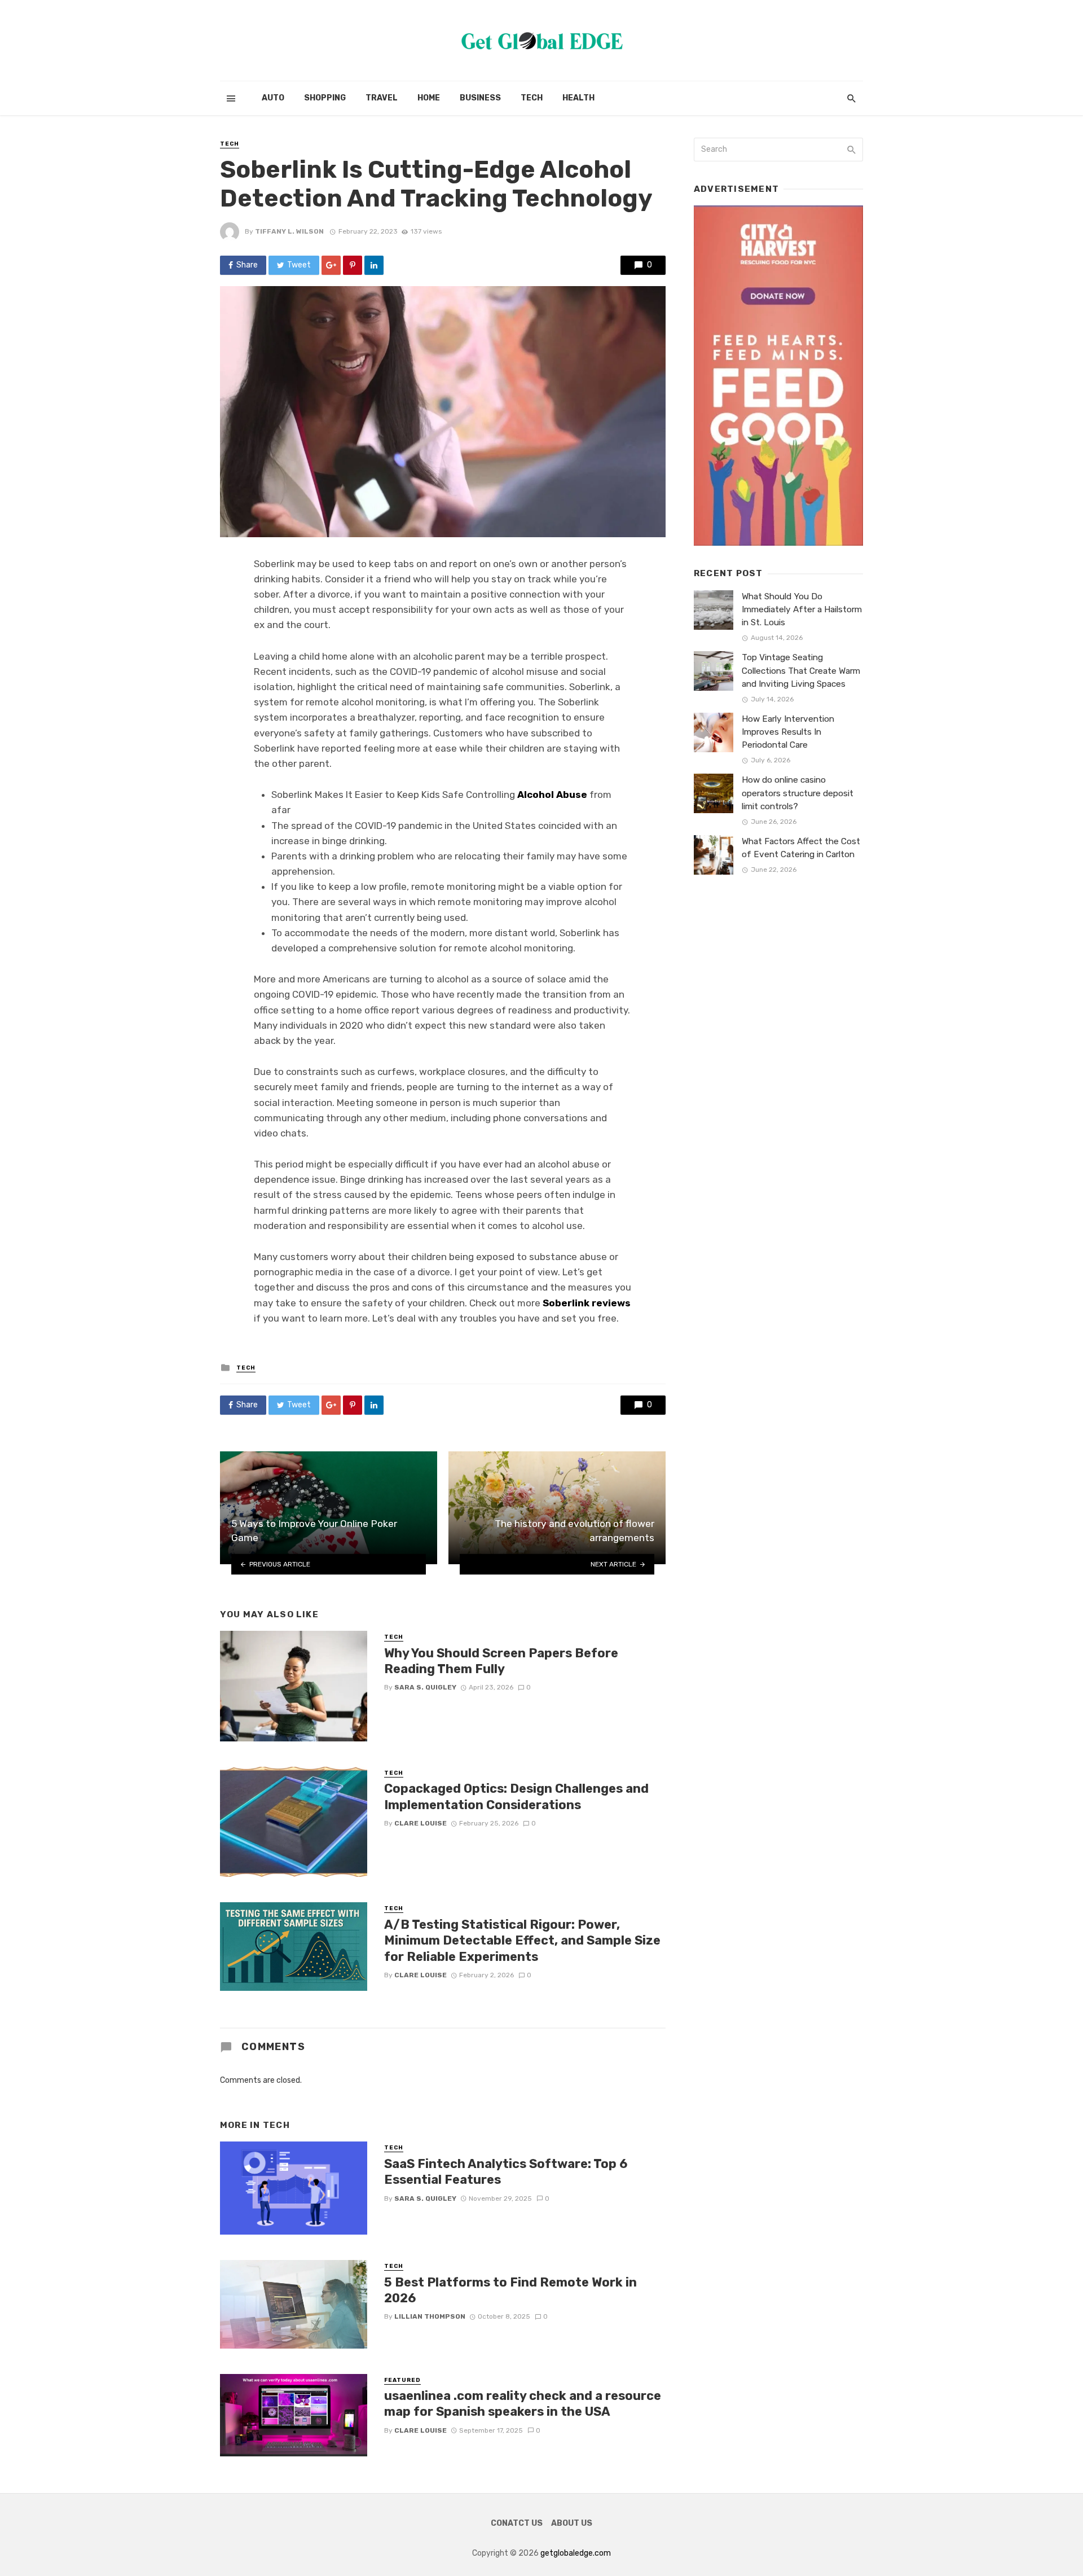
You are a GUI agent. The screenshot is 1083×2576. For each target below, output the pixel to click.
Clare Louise (421, 1823)
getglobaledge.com (576, 2553)
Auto (273, 98)
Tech (532, 98)
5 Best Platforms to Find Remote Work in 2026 (510, 2290)
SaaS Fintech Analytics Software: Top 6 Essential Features (506, 2172)
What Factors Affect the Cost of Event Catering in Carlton (801, 848)
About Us (572, 2523)
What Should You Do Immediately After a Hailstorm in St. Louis (802, 609)
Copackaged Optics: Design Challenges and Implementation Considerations (516, 1796)
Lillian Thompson (430, 2316)
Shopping (325, 98)
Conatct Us (517, 2523)
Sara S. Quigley (425, 1687)
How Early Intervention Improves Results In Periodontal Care (788, 732)
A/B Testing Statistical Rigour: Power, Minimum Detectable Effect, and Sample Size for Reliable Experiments (522, 1941)
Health (578, 98)
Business (480, 98)
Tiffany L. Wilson (289, 231)
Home (429, 98)
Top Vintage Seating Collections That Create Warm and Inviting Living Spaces (801, 670)
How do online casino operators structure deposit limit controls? (798, 793)
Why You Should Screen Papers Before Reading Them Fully (501, 1661)
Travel (382, 98)
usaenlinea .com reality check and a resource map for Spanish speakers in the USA (523, 2404)
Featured (402, 2380)
